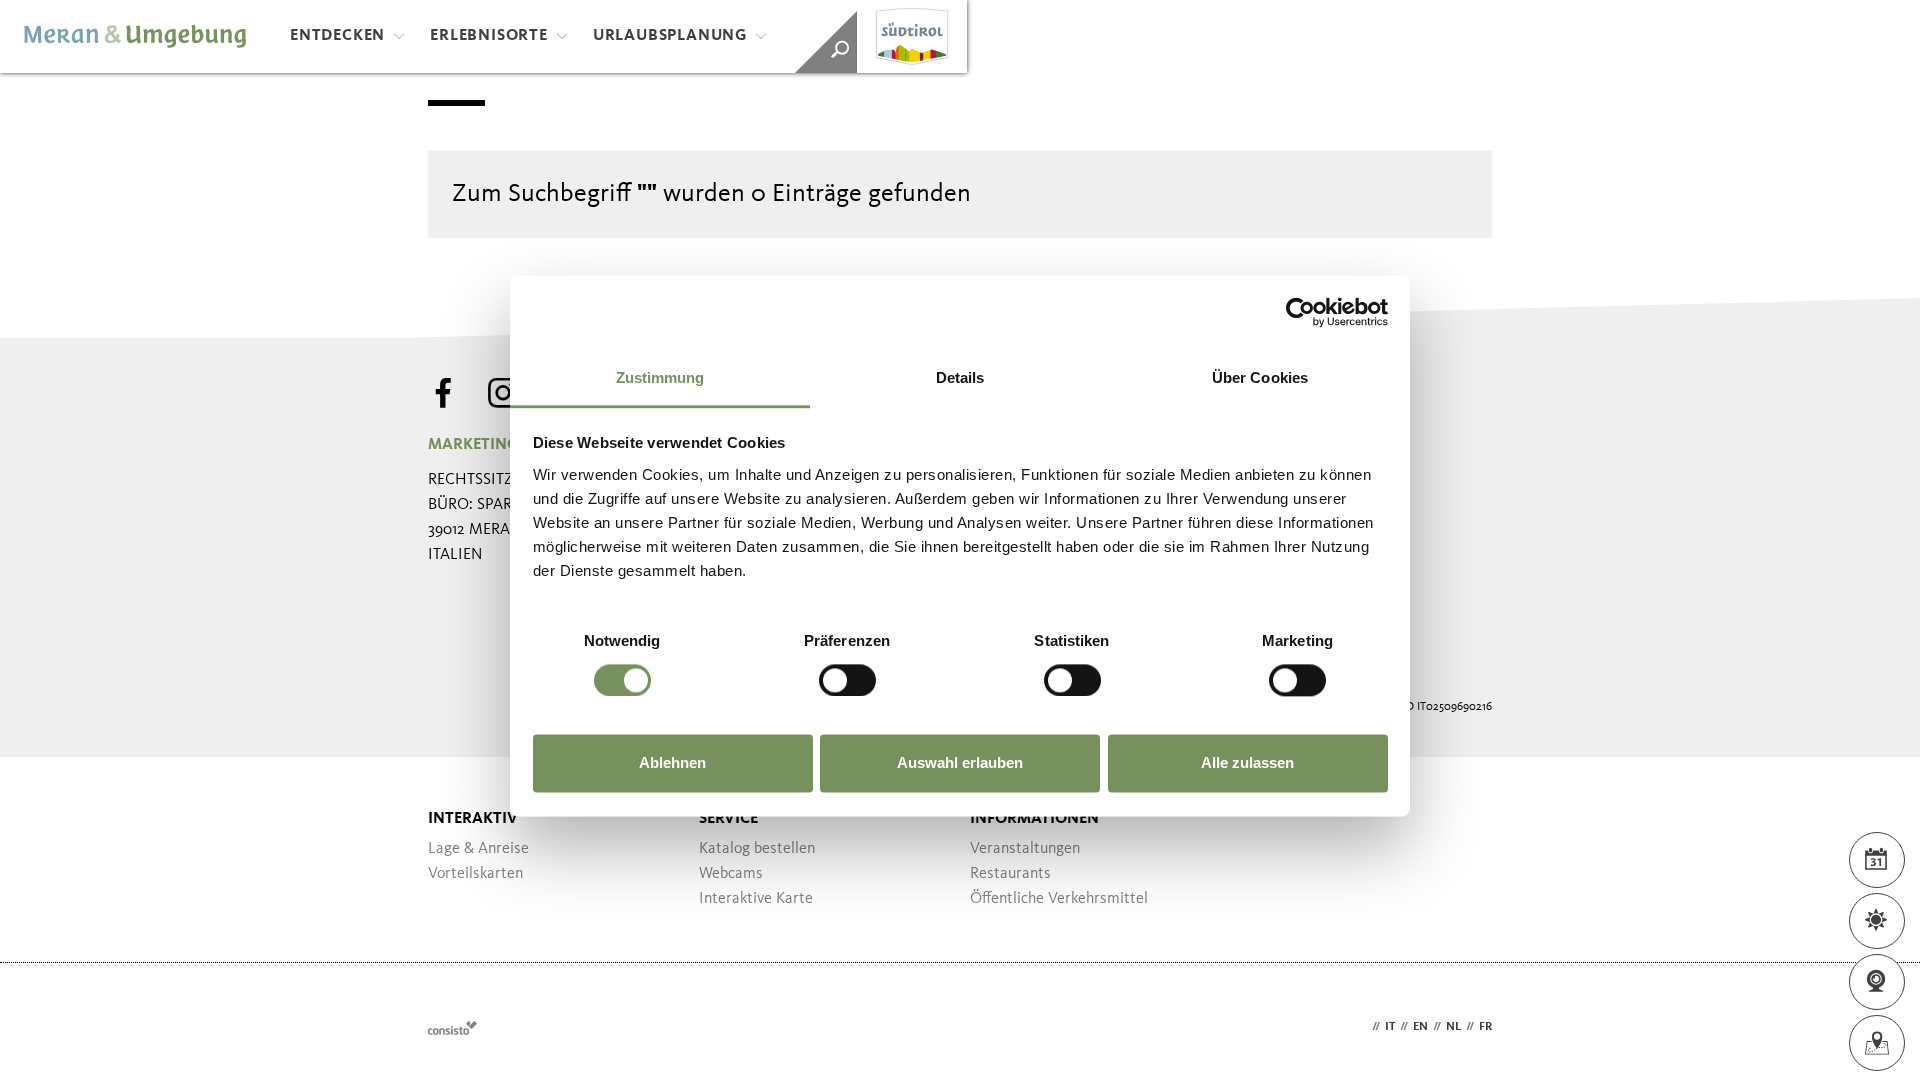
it (1390, 1027)
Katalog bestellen (757, 849)
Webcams (731, 874)
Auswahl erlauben (960, 763)
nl (1453, 1027)
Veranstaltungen (1025, 849)
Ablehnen (672, 763)
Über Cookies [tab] (1260, 377)
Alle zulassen (1247, 763)
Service (728, 819)
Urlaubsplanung (670, 36)
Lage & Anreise (478, 849)
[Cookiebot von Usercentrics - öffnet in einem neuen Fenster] (1300, 312)
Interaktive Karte (756, 899)
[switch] (847, 680)
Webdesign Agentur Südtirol (452, 1027)
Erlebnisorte (489, 36)
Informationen (1034, 819)
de (1360, 1027)
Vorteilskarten (475, 874)
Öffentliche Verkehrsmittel (1059, 899)
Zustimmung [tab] (660, 377)
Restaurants (1010, 874)
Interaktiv (473, 819)
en (1420, 1027)
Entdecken (337, 36)
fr (1485, 1027)
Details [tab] (960, 377)
